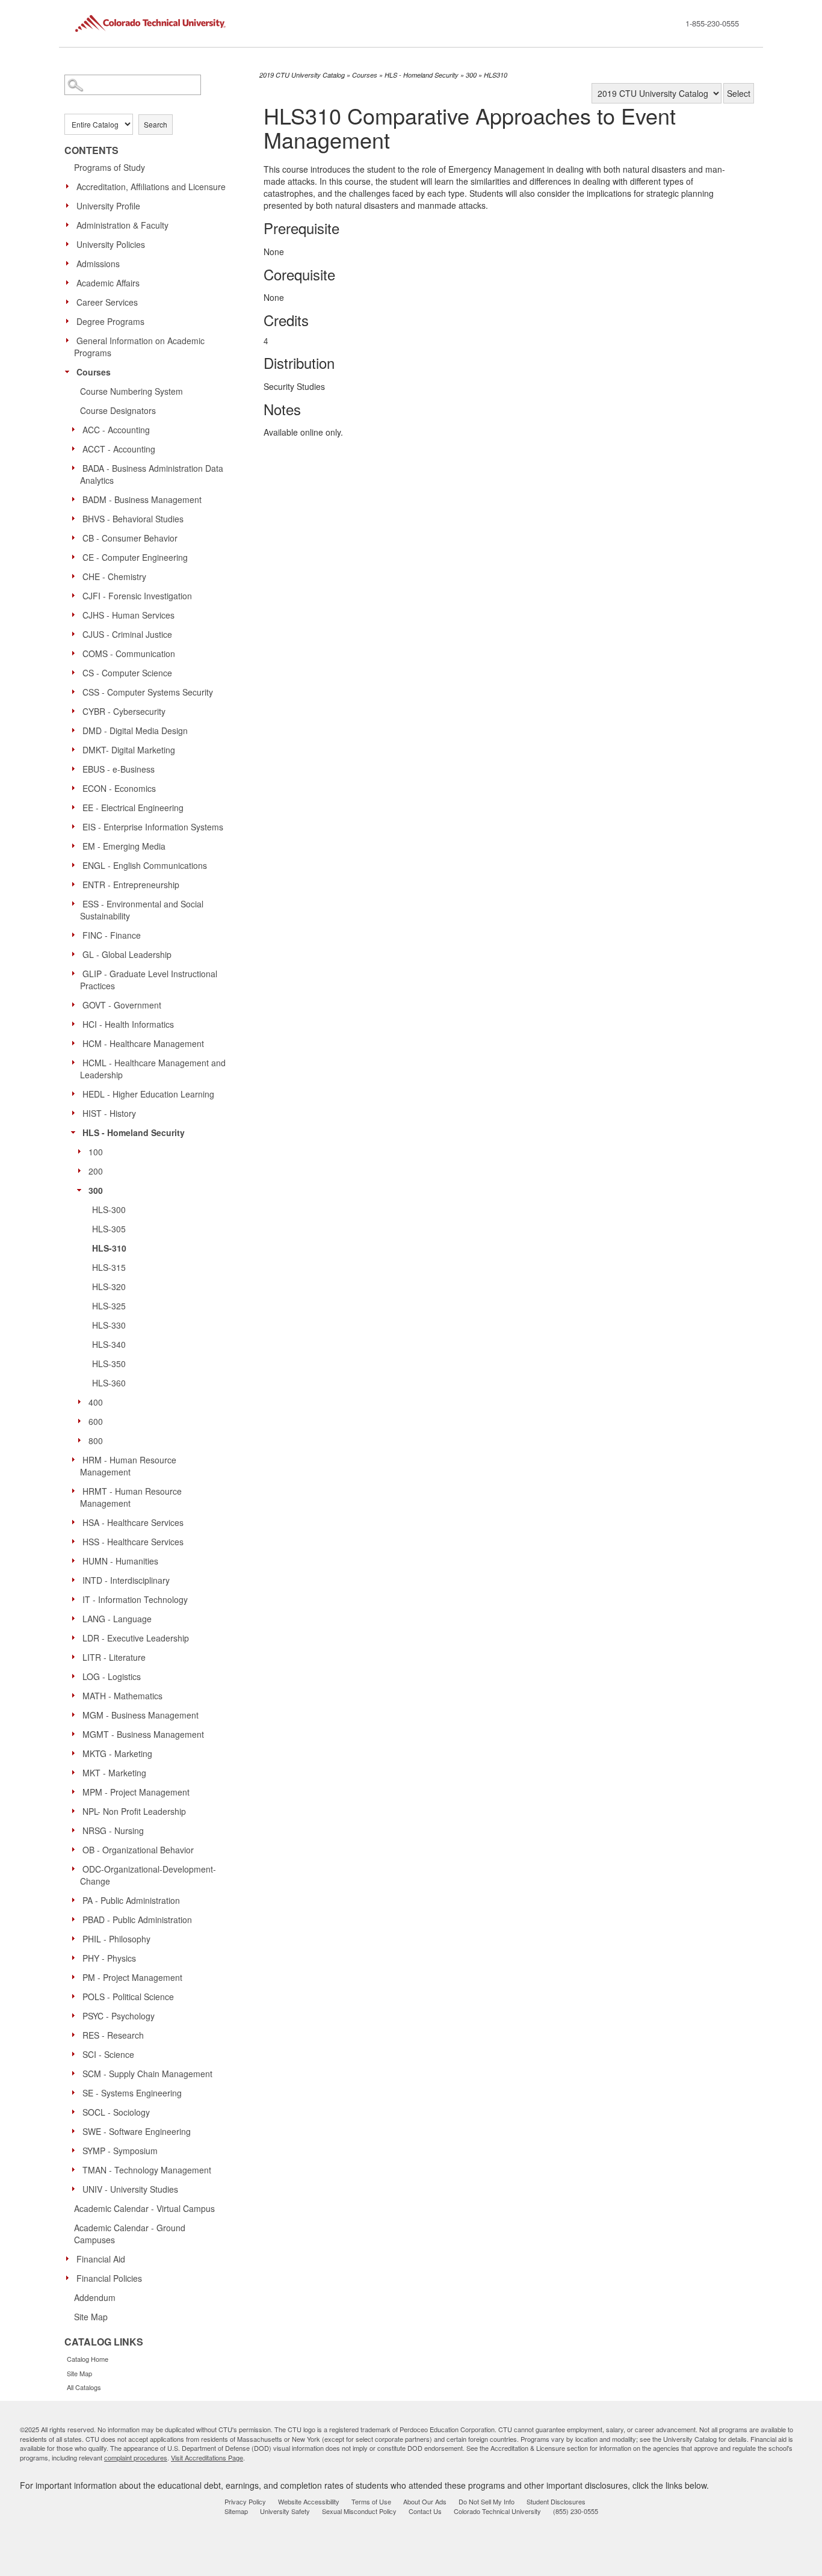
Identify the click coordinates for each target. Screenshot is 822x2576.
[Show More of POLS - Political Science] (76, 1996)
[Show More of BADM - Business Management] (76, 499)
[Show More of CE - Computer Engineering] (76, 557)
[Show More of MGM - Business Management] (76, 1714)
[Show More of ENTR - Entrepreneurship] (76, 884)
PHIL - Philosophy (116, 1939)
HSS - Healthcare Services (133, 1542)
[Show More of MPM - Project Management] (76, 1791)
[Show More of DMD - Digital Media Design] (76, 730)
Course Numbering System (131, 391)
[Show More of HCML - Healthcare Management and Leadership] (76, 1062)
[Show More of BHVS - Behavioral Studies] (76, 518)
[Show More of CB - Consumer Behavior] (76, 537)
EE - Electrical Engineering (133, 808)
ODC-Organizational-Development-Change (148, 1875)
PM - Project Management (132, 1977)
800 (96, 1441)
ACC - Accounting (116, 430)
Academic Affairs (108, 283)
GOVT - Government (122, 1005)
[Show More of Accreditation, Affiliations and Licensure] (70, 186)
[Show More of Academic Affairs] (70, 282)
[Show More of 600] (82, 1421)
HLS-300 (109, 1209)
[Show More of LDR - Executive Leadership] (76, 1637)
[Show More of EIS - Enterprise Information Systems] (76, 826)
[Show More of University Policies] (70, 244)
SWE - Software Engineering (137, 2131)
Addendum (95, 2297)
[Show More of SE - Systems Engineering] (76, 2092)
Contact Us (425, 2511)
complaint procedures (136, 2457)
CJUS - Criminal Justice (127, 634)
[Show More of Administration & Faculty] (70, 224)
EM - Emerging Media (124, 846)
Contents (91, 150)
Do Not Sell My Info (487, 2501)
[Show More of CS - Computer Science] (76, 672)
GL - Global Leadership (127, 954)
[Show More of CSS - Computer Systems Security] (76, 691)
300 (96, 1190)
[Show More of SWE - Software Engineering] (76, 2131)
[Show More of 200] (82, 1170)
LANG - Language (117, 1619)
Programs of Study (110, 167)
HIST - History (109, 1113)
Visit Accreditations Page (207, 2457)
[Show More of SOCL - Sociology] (76, 2111)
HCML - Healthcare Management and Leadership (153, 1069)
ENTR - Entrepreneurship (131, 885)
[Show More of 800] (82, 1440)
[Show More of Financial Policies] (70, 2278)
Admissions (98, 264)
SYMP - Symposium (120, 2151)
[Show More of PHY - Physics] (76, 1957)
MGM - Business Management (141, 1715)
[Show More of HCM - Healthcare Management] (76, 1043)
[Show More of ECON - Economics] (76, 788)
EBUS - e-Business (119, 769)
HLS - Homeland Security (134, 1132)
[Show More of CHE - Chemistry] (76, 576)
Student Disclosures (556, 2501)
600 (96, 1421)
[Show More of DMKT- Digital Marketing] (76, 749)
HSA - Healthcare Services (133, 1522)
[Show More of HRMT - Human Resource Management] (76, 1490)
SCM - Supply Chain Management (147, 2074)
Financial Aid (101, 2259)
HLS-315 (109, 1267)
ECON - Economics (119, 788)
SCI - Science (108, 2054)
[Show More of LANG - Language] (76, 1618)
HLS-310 (109, 1248)
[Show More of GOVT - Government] (76, 1004)
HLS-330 (109, 1325)
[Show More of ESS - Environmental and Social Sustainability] (76, 903)
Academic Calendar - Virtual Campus (144, 2208)
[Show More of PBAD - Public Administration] (76, 1919)
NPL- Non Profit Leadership (134, 1811)
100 (96, 1152)
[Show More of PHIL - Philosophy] (76, 1938)
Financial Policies (109, 2278)
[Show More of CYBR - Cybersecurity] (76, 711)
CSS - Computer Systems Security (148, 692)
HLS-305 (109, 1229)
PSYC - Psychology (119, 2016)
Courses (94, 372)
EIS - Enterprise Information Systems (153, 827)
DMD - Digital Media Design (135, 730)
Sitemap (236, 2511)
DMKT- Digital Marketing (129, 750)
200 (96, 1171)
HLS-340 (109, 1344)
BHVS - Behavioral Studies (133, 519)
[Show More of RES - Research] (76, 2034)
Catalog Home (88, 2359)
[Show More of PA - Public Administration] (76, 1900)
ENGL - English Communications (145, 865)
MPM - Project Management (136, 1792)
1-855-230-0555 (712, 23)
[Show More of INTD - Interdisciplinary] (76, 1580)
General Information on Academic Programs (139, 347)
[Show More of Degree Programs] (70, 321)
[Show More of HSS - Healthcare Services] (76, 1541)
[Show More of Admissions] (70, 263)
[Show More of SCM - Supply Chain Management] (76, 2073)
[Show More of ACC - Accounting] (76, 429)
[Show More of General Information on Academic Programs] (70, 340)
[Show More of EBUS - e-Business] (76, 768)
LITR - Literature (114, 1657)
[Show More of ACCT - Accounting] (76, 448)
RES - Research (113, 2035)
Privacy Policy (245, 2501)
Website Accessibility (309, 2501)
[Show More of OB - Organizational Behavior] (76, 1849)
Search (156, 124)
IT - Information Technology (135, 1599)
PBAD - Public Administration (137, 1920)
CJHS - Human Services (128, 615)
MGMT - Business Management (143, 1734)
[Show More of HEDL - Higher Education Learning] (76, 1093)
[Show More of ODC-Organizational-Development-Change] (76, 1868)
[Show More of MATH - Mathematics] (76, 1695)
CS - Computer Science (127, 673)
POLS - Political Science (128, 1997)
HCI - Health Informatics (128, 1024)
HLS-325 (109, 1306)
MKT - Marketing (114, 1773)
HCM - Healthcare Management (143, 1043)
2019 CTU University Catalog (302, 75)
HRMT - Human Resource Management (131, 1497)
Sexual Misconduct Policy (359, 2511)
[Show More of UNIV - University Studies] (76, 2188)
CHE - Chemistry (114, 576)
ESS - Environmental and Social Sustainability (142, 910)
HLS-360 (109, 1383)
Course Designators (118, 410)
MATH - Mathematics (122, 1696)
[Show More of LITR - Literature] (76, 1657)
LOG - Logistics (112, 1676)
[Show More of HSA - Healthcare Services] (76, 1522)
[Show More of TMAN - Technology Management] (76, 2169)
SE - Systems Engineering (132, 2093)
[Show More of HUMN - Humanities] (76, 1560)
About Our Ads (425, 2501)
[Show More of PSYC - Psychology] (76, 2015)
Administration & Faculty (122, 225)
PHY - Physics (109, 1958)
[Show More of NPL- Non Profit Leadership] (76, 1811)
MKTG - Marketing (117, 1753)
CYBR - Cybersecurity (124, 711)
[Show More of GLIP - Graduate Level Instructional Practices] (76, 973)
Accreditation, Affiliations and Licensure (151, 187)
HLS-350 (109, 1364)
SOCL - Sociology (116, 2112)
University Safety (285, 2511)
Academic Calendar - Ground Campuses (130, 2234)
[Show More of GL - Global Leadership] (76, 954)
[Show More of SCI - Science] (76, 2054)
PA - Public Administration (131, 1900)
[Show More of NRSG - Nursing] (76, 1830)
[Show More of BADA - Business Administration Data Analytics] (76, 468)
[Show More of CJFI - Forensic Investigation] (76, 595)
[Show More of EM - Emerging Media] (76, 845)
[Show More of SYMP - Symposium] (76, 2150)
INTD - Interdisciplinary (126, 1580)
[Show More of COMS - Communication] (76, 653)
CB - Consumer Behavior (130, 538)
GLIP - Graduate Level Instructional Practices (149, 980)
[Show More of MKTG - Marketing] (76, 1753)
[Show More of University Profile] (70, 205)
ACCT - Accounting (119, 449)
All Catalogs (84, 2387)
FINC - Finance (112, 935)
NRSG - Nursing (113, 1830)
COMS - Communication (129, 653)
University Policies (111, 244)
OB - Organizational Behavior (138, 1850)
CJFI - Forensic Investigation (137, 596)
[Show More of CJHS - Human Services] (76, 614)
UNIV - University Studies (130, 2189)
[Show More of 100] (82, 1151)
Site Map (91, 2317)
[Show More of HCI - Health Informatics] (76, 1024)
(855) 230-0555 (576, 2511)
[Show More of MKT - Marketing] (76, 1772)
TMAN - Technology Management (147, 2170)
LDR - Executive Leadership (136, 1638)
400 (96, 1402)
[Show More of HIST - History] (76, 1113)
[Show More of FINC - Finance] (76, 934)
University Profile (108, 206)
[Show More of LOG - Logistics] (76, 1676)
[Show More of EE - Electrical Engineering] (76, 807)
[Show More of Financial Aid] (70, 2258)
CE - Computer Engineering (135, 557)
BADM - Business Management (142, 499)
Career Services (107, 302)
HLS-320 (109, 1286)
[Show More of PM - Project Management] (76, 1977)
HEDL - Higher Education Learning (148, 1094)
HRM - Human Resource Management (128, 1466)
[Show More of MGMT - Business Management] (76, 1734)
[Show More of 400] (82, 1401)
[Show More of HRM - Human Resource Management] (76, 1459)
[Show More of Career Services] (70, 301)
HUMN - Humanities (120, 1561)
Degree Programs (110, 321)
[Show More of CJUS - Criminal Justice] (76, 634)
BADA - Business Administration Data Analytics (152, 474)
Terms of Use (371, 2501)
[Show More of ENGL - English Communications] (76, 865)
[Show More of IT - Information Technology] (76, 1599)
